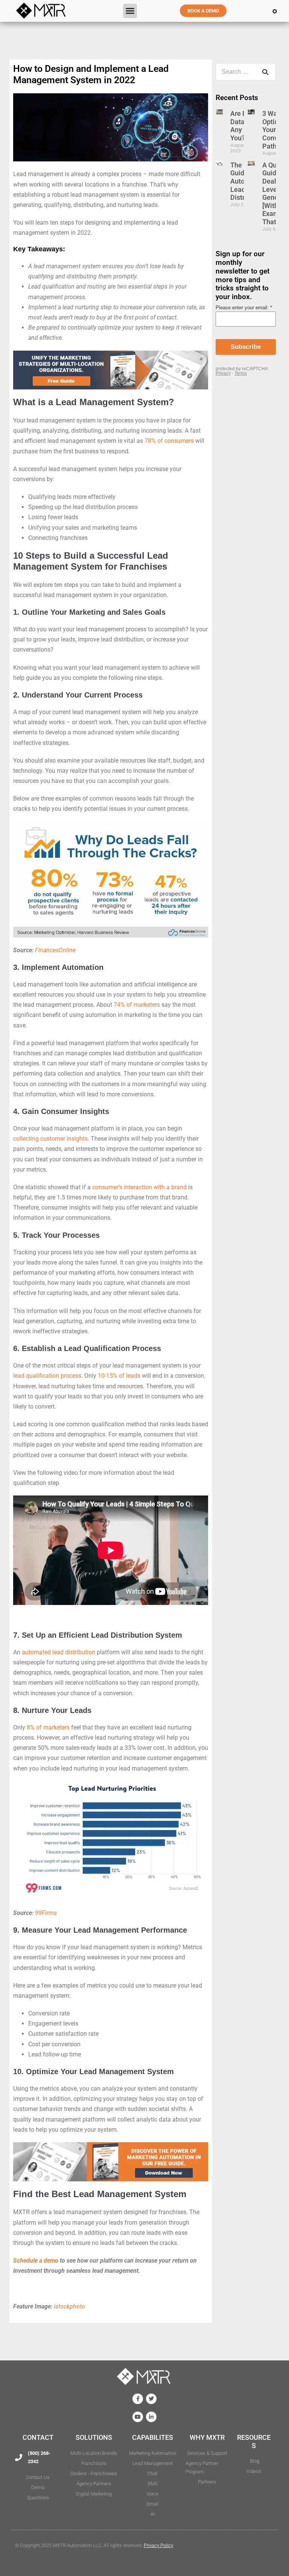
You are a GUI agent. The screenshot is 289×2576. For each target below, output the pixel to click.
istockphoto (69, 2306)
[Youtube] (138, 2417)
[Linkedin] (151, 2417)
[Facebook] (138, 2399)
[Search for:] (246, 72)
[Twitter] (151, 2399)
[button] (130, 11)
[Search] (265, 72)
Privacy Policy (158, 2545)
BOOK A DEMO (203, 11)
